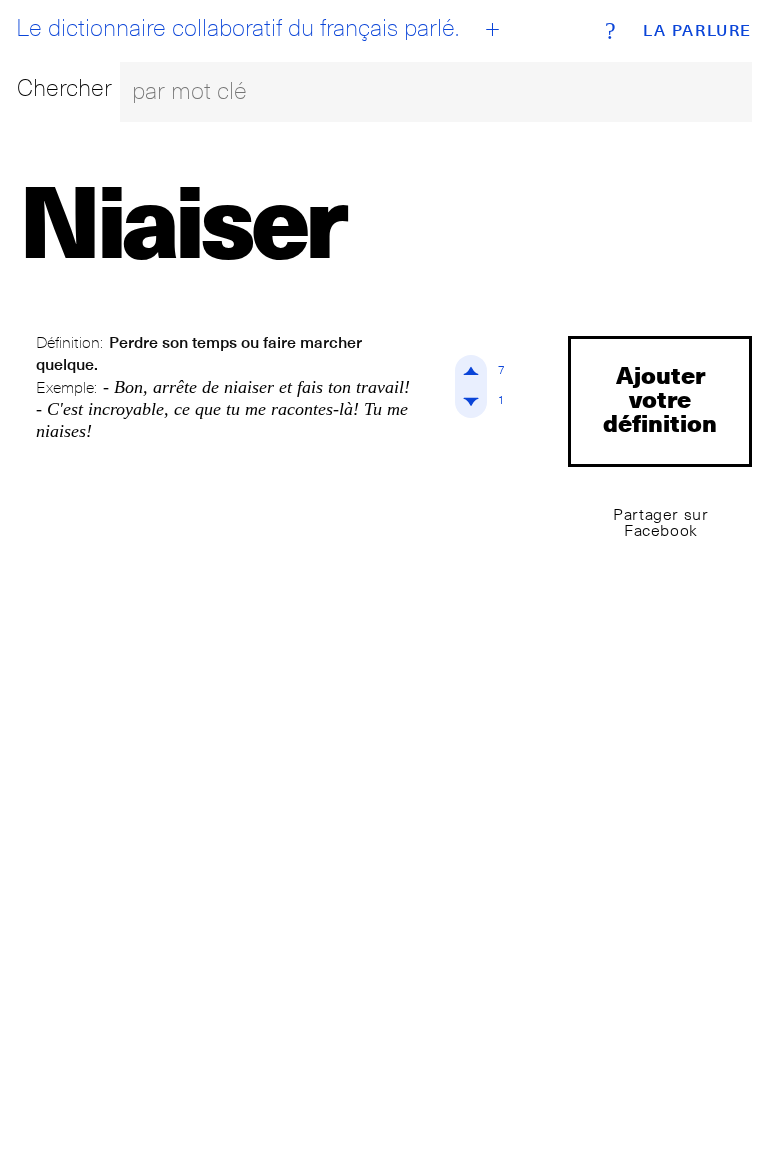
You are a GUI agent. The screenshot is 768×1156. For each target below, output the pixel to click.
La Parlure (697, 31)
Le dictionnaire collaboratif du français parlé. (237, 28)
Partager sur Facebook (660, 522)
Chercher (64, 87)
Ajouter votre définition (660, 398)
